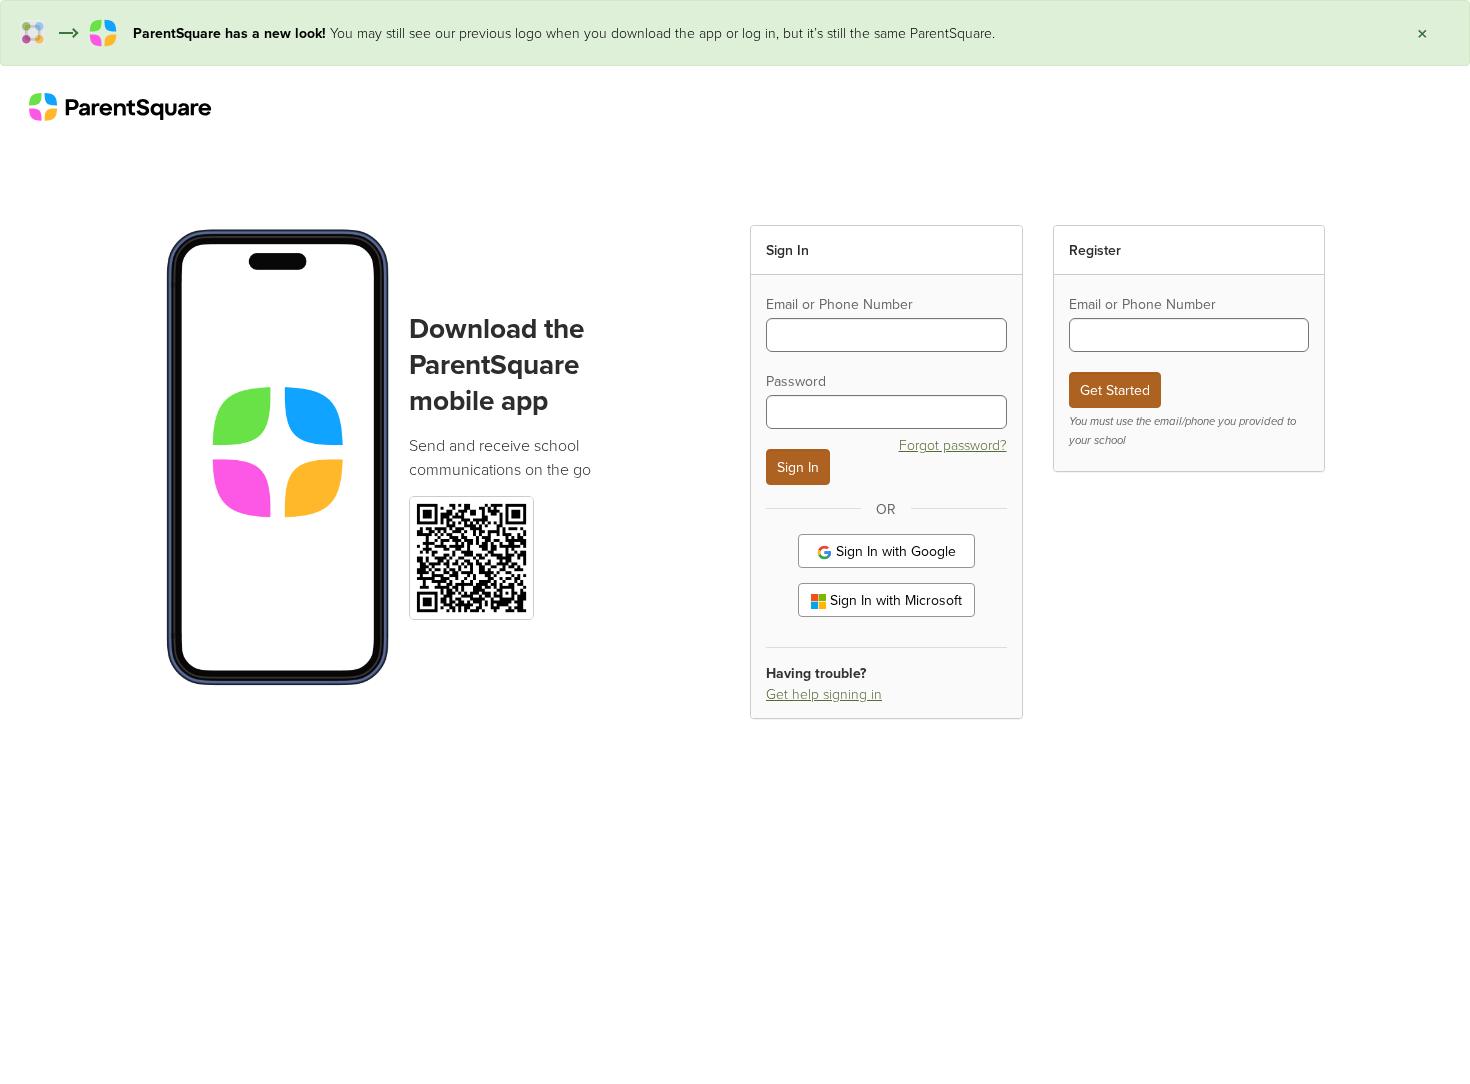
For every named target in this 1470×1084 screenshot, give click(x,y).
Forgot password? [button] (953, 444)
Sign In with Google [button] (894, 551)
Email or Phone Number (839, 304)
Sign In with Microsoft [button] (894, 600)
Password (796, 381)
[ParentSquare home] (120, 106)
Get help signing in (824, 693)
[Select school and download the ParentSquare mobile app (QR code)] (471, 555)
